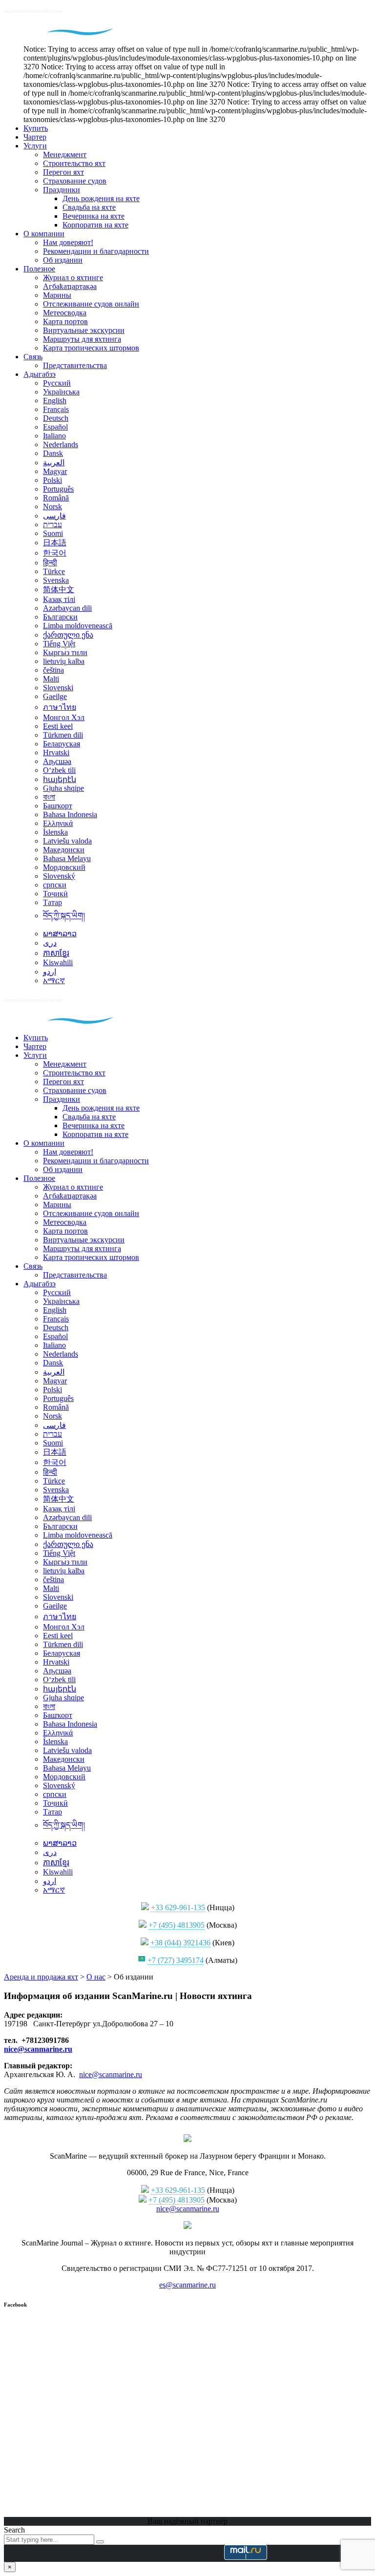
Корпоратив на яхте (95, 225)
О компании (44, 234)
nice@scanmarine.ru (38, 2049)
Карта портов (65, 321)
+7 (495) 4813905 (177, 1925)
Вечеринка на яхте (94, 216)
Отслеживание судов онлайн (91, 304)
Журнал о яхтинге (73, 278)
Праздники (62, 190)
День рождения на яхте (101, 198)
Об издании (63, 260)
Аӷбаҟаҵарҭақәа (70, 286)
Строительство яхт (74, 163)
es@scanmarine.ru (187, 2285)
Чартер (35, 137)
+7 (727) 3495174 (176, 1960)
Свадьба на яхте (89, 207)
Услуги (35, 146)
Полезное (39, 269)
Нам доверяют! (68, 242)
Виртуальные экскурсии (84, 330)
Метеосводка (65, 313)
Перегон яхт (63, 172)
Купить (36, 128)
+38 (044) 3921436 (180, 1943)
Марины (57, 295)
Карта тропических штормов (91, 348)
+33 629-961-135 (178, 1907)
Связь (33, 357)
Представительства (75, 365)
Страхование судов (75, 181)
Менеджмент (65, 155)
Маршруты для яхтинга (82, 339)
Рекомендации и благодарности (96, 251)
